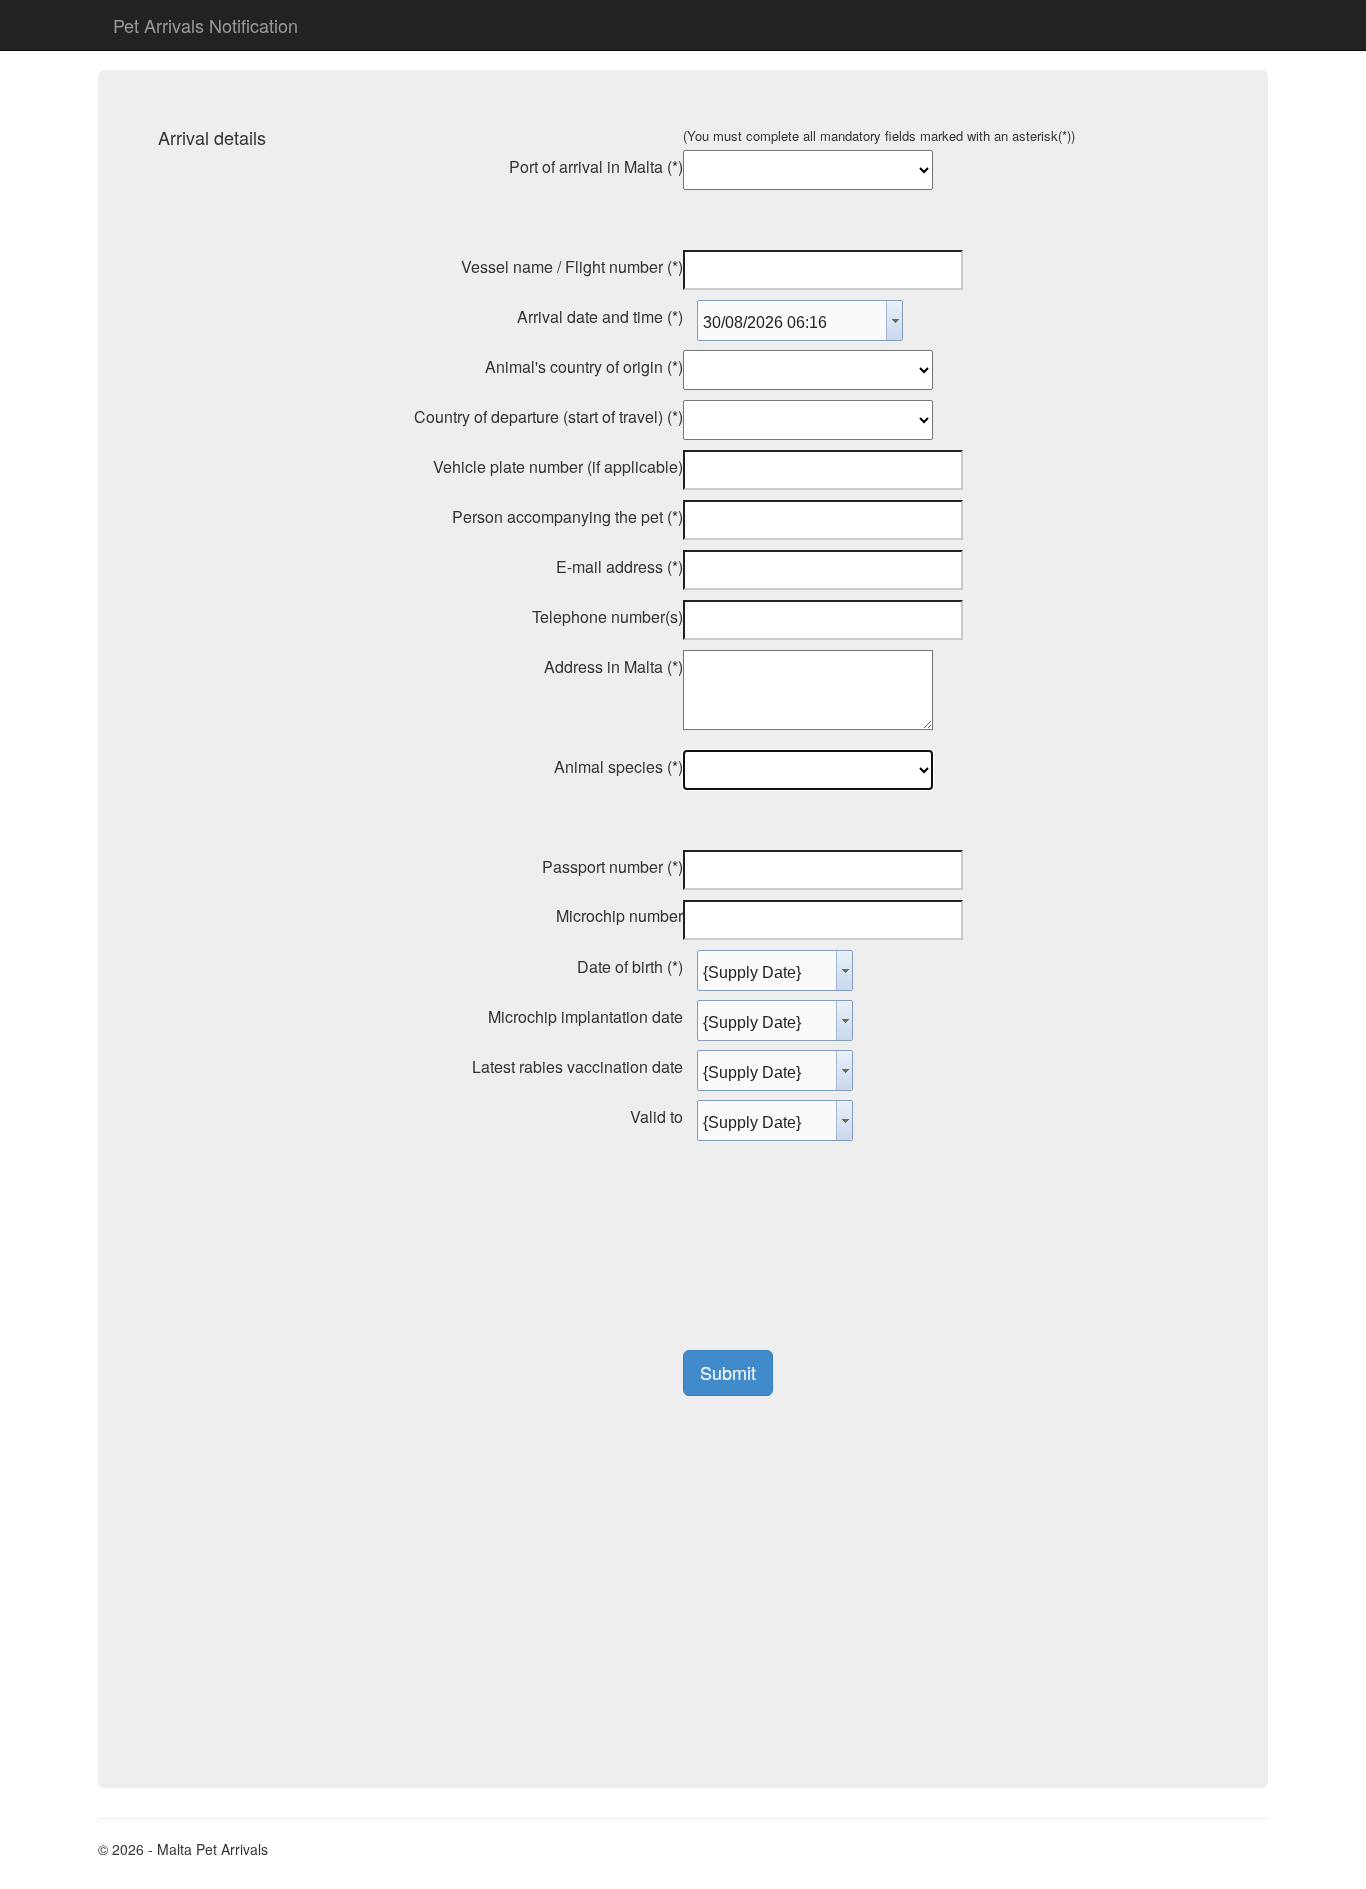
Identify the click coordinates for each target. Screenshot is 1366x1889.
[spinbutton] (792, 323)
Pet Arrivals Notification (205, 25)
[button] (894, 320)
